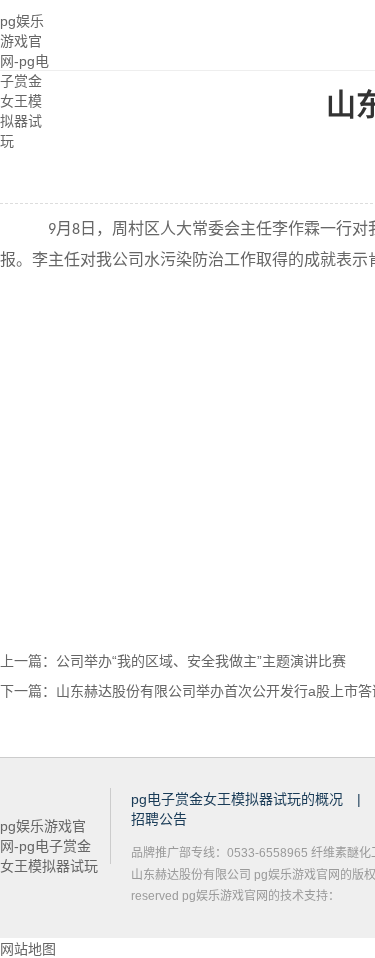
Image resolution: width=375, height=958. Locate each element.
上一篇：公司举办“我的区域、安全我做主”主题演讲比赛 (173, 661)
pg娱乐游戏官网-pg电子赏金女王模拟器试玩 (24, 36)
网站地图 (28, 949)
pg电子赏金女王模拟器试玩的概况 (239, 799)
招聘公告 (159, 819)
